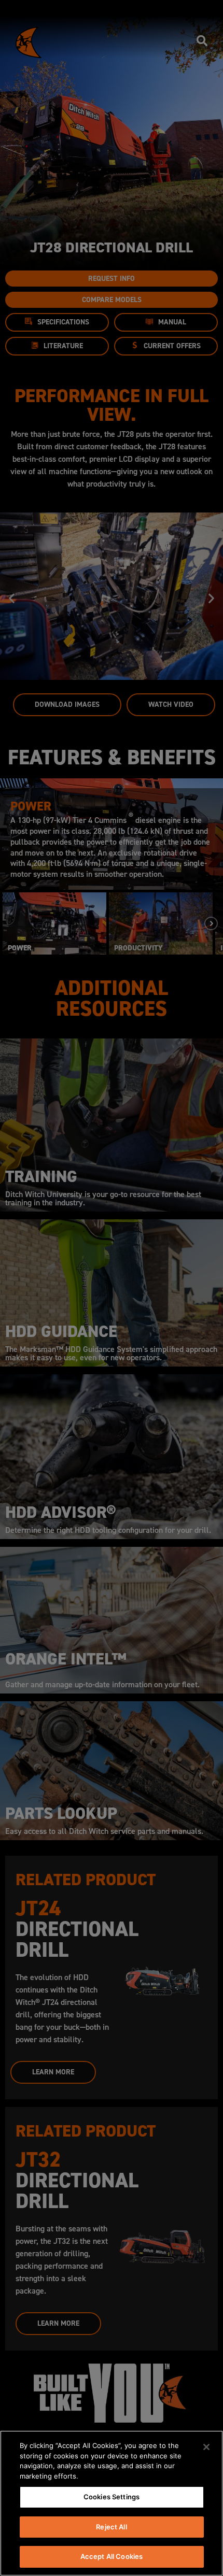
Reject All (111, 2527)
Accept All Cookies (112, 2556)
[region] (112, 2503)
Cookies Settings (112, 2497)
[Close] (206, 2447)
